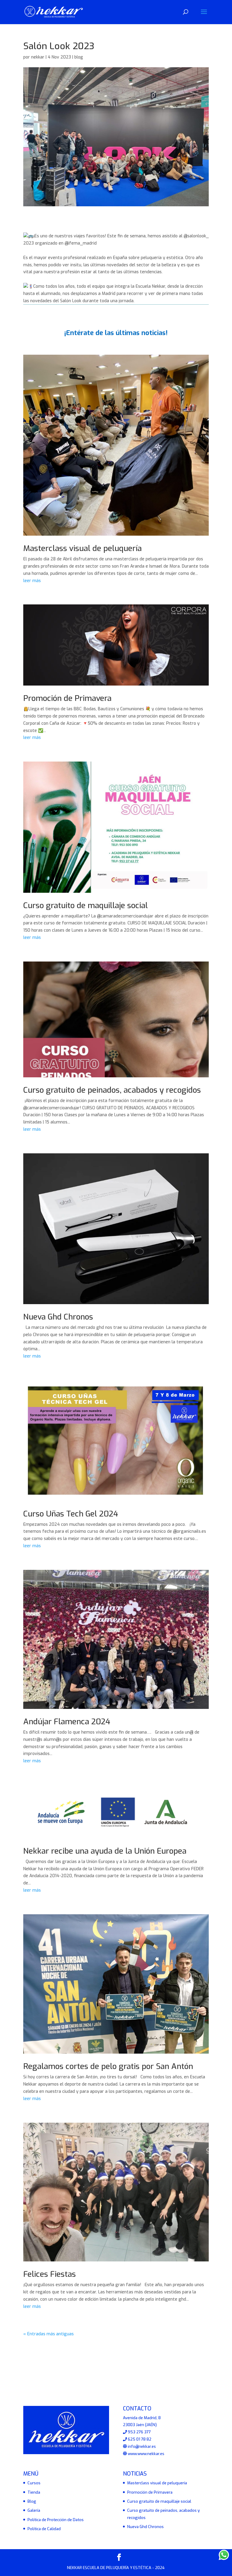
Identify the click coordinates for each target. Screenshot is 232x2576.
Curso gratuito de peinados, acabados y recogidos (112, 1090)
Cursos (34, 2483)
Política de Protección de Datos (56, 2520)
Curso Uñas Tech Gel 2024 (71, 1514)
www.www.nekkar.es (146, 2454)
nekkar (38, 57)
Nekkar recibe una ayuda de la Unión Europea (105, 1851)
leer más (32, 581)
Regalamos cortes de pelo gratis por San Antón (108, 2066)
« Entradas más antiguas (48, 2334)
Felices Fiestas (50, 2274)
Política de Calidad (44, 2529)
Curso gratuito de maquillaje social (85, 906)
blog (79, 57)
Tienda (34, 2492)
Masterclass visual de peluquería (82, 548)
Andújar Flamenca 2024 (67, 1722)
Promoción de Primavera (67, 698)
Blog (32, 2501)
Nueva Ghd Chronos (58, 1317)
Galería (34, 2510)
